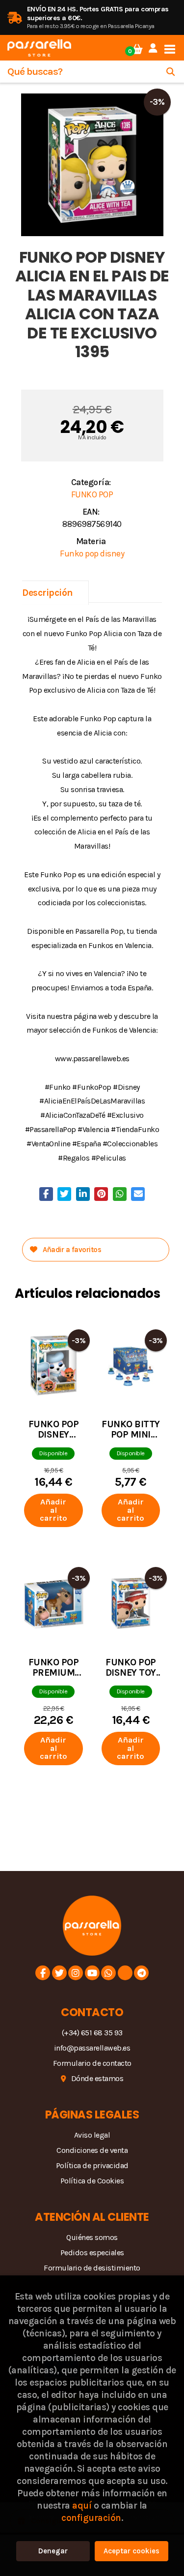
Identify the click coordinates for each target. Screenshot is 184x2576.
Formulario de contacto (92, 2063)
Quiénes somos (92, 2237)
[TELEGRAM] (141, 1973)
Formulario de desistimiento (92, 2268)
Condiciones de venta (92, 2150)
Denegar (53, 2551)
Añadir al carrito (53, 1510)
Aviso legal (92, 2135)
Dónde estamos (97, 2078)
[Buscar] (171, 72)
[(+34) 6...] (108, 1973)
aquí (82, 2505)
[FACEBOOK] (43, 1973)
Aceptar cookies (131, 2551)
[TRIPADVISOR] (125, 1973)
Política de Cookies (92, 2181)
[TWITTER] (59, 1973)
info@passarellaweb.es (92, 2048)
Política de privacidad (92, 2165)
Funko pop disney (92, 553)
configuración (91, 2518)
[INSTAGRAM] (76, 1973)
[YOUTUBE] (92, 1973)
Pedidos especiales (92, 2253)
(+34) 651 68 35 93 (92, 2033)
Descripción (48, 593)
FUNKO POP (92, 494)
